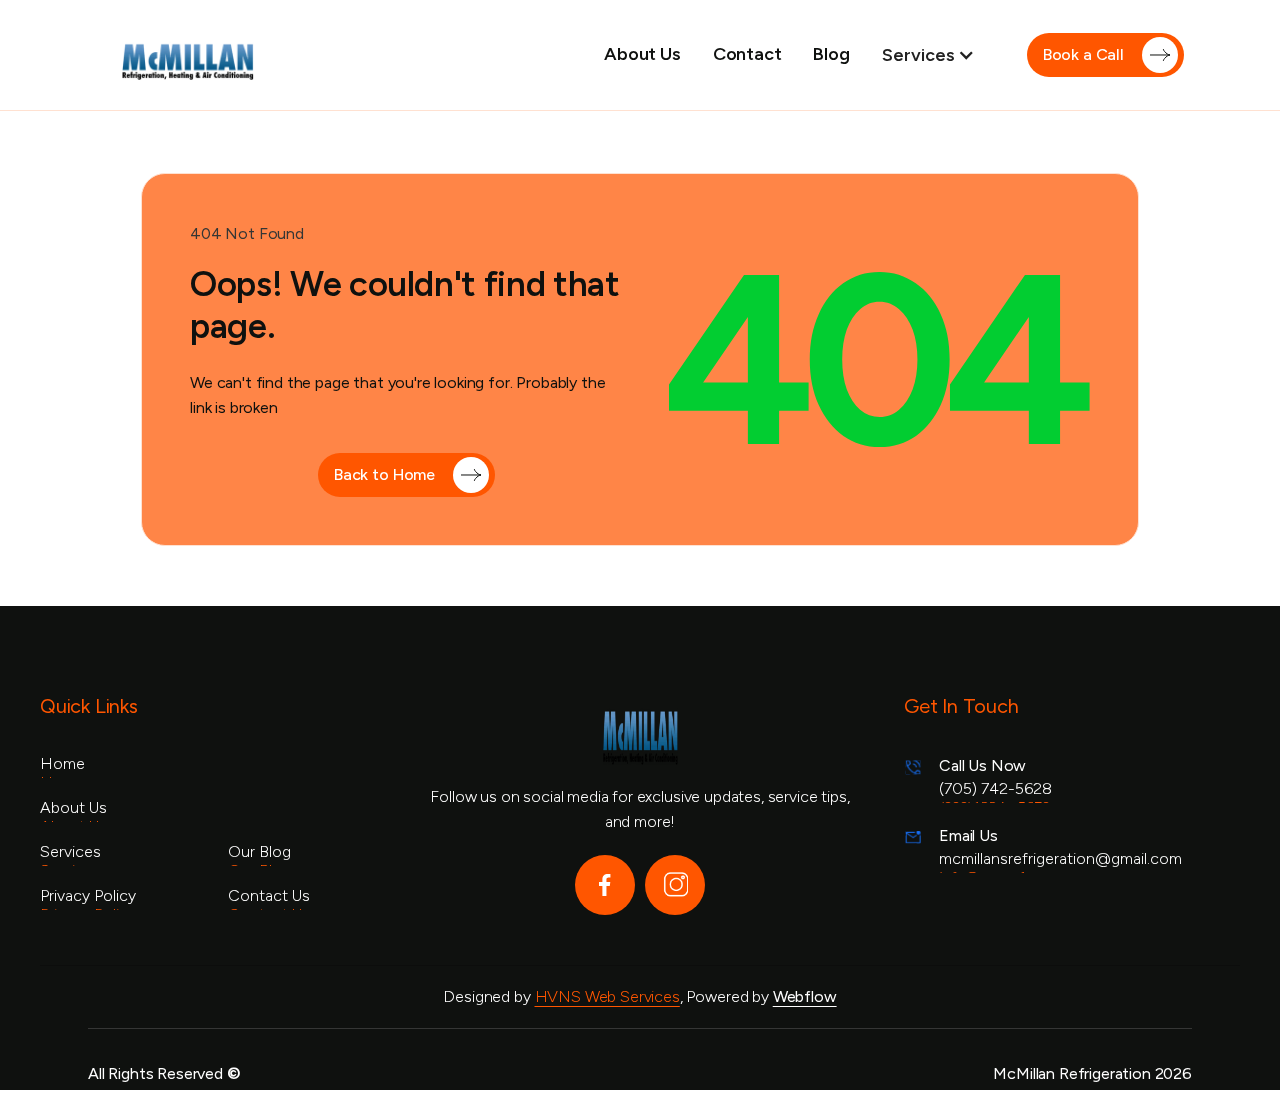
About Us (642, 54)
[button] (938, 55)
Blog (831, 54)
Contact (747, 54)
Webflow (805, 996)
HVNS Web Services (607, 996)
